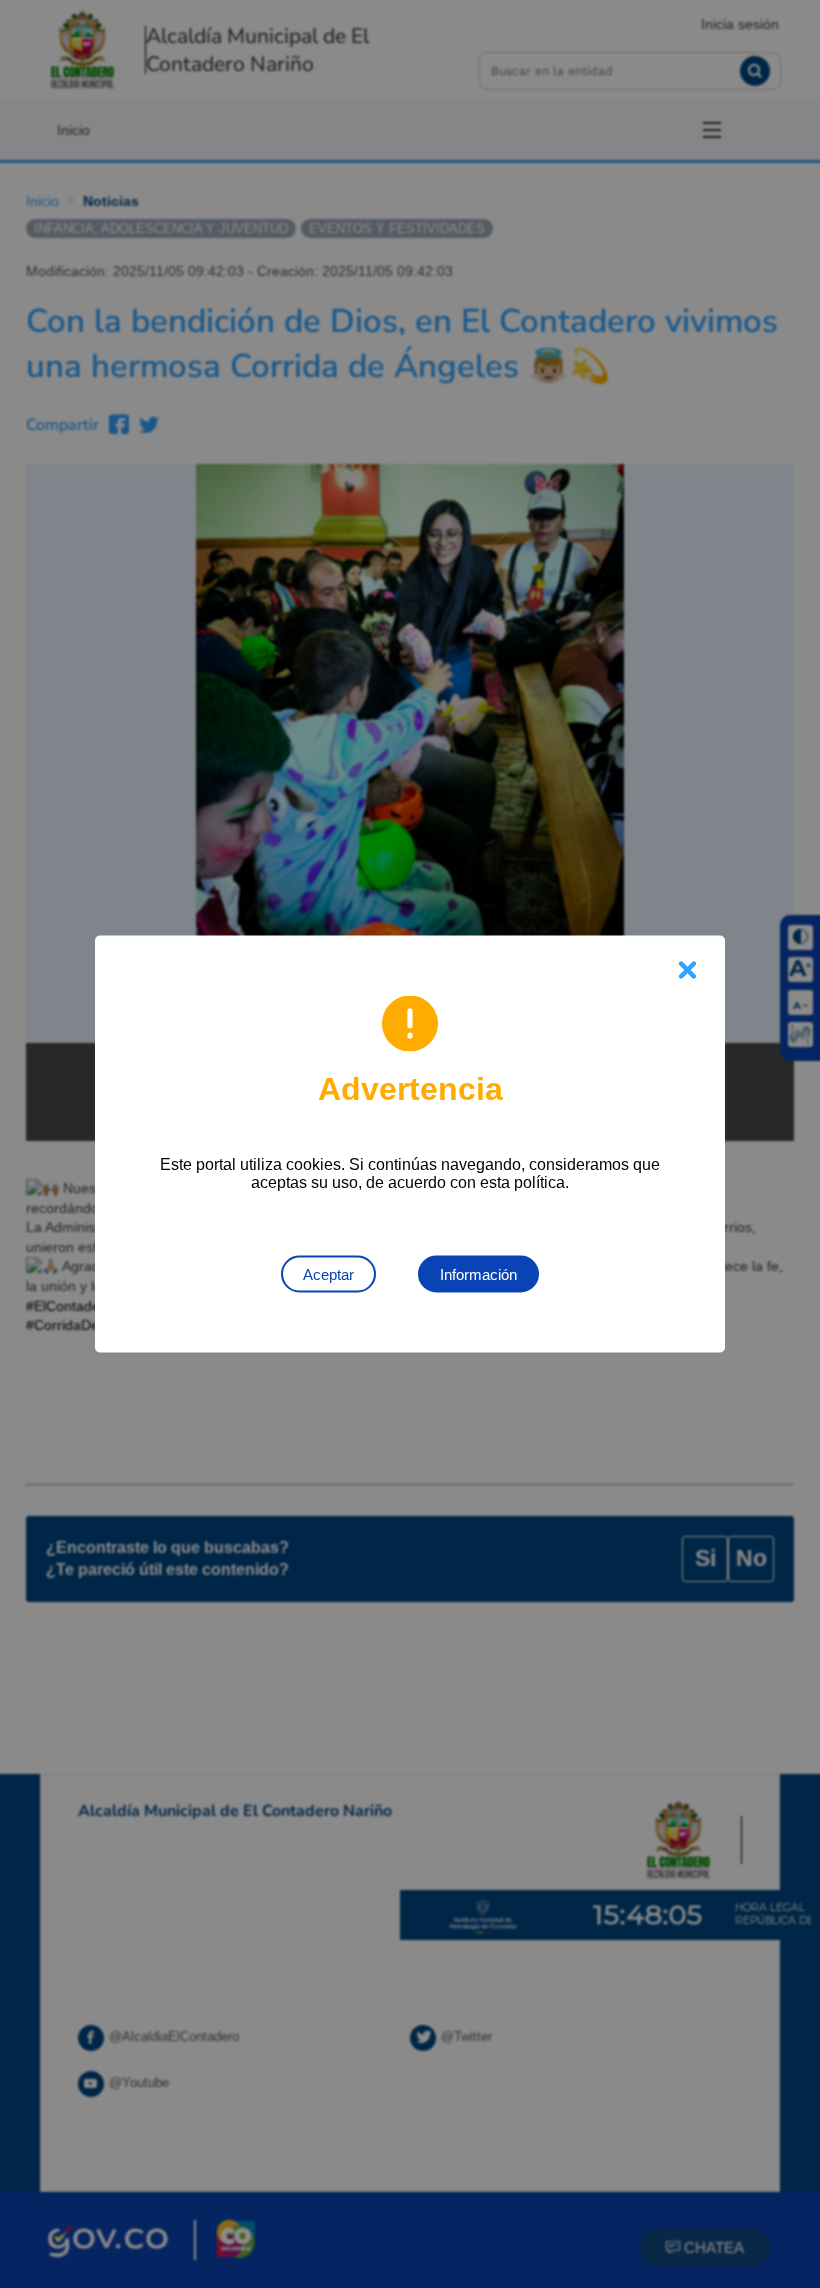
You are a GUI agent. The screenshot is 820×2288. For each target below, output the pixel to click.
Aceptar (328, 1274)
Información (478, 1274)
